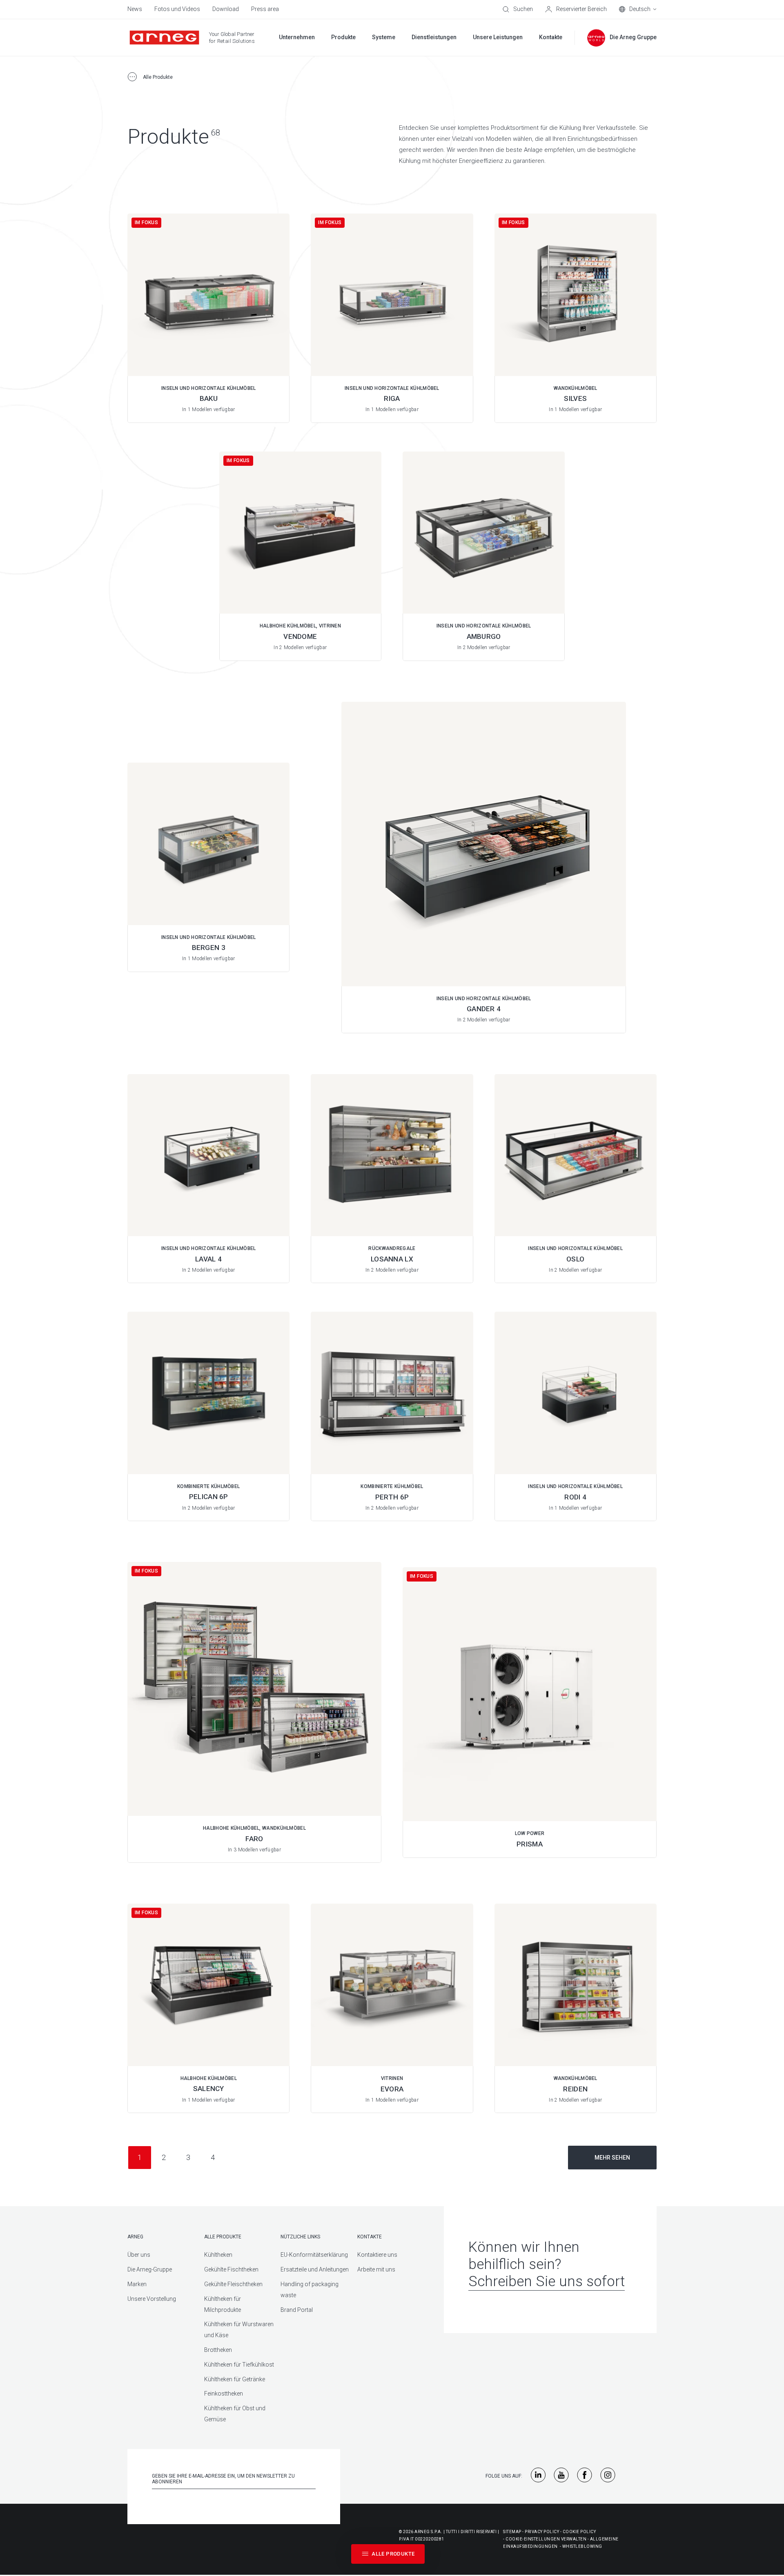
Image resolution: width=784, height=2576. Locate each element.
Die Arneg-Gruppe (150, 2269)
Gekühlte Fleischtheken (233, 2284)
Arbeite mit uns (376, 2269)
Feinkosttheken (224, 2394)
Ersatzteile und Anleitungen (315, 2269)
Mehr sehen (612, 2158)
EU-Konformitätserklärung (314, 2255)
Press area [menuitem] (265, 9)
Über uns (139, 2255)
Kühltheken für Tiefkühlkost (239, 2365)
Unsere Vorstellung (152, 2299)
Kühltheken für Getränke (235, 2379)
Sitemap (512, 2532)
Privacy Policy (542, 2532)
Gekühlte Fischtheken (231, 2269)
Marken (137, 2284)
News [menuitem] (135, 9)
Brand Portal (297, 2310)
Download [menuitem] (226, 9)
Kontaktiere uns (377, 2255)
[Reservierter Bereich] (576, 9)
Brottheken (218, 2350)
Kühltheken (218, 2255)
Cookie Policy (579, 2532)
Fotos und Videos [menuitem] (177, 9)
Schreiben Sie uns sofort (547, 2281)
